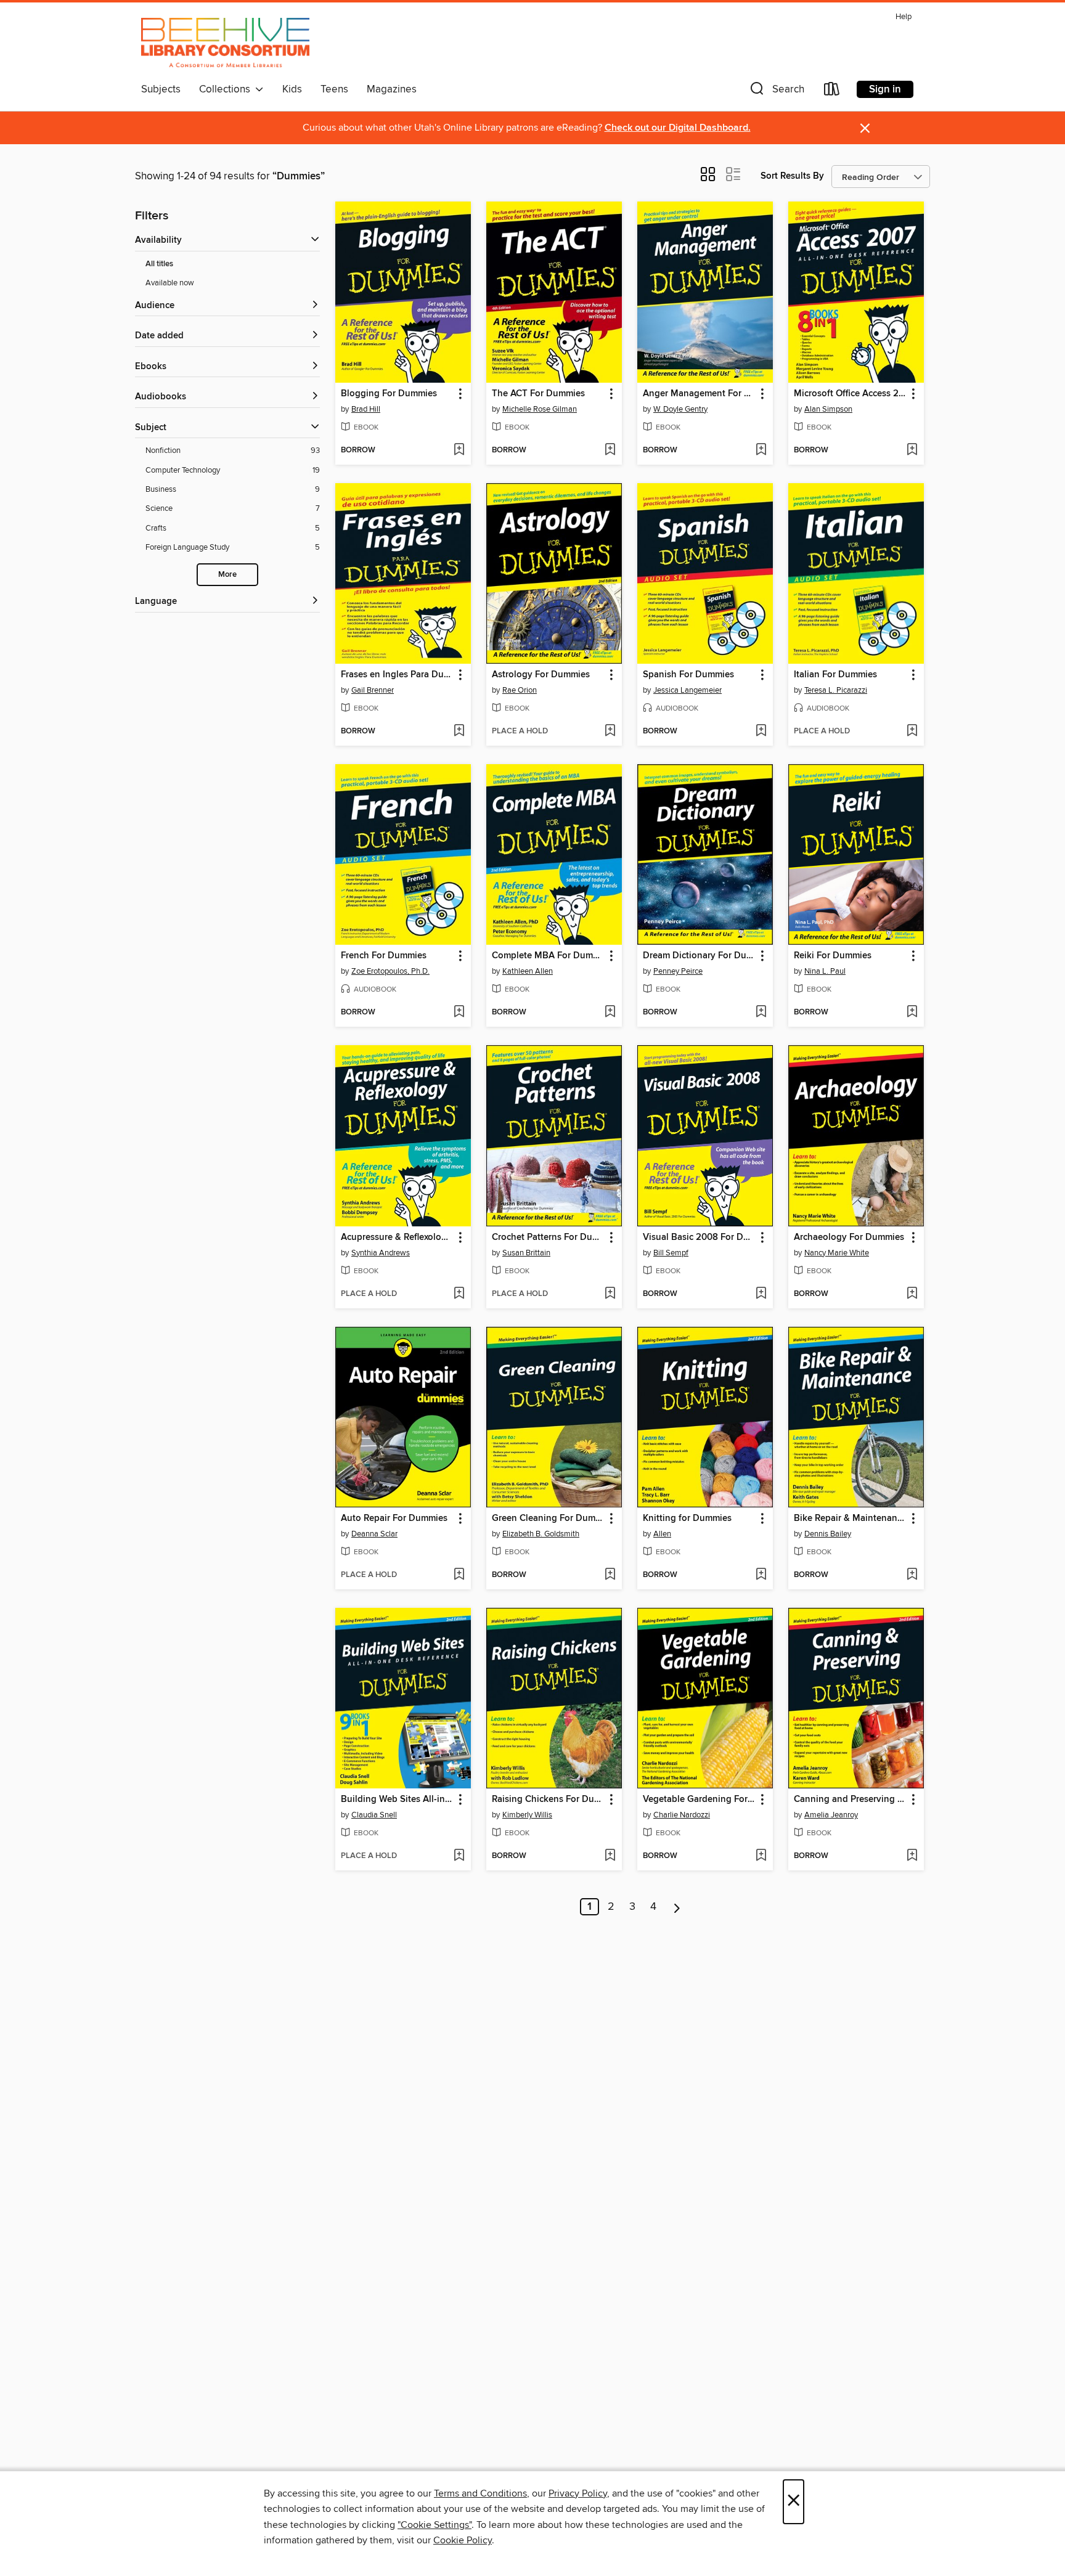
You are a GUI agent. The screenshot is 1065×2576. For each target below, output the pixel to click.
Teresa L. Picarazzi (836, 690)
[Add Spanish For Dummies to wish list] (761, 732)
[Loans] (832, 92)
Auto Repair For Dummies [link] (394, 1518)
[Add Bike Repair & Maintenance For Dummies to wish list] (912, 1575)
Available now (170, 283)
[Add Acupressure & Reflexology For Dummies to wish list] (459, 1294)
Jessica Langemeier (688, 690)
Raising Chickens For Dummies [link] (548, 1800)
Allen (662, 1534)
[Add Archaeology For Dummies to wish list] (912, 1294)
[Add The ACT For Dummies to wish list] (610, 450)
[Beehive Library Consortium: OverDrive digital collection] (225, 43)
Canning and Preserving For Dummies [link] (850, 1800)
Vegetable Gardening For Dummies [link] (699, 1800)
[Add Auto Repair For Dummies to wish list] (459, 1575)
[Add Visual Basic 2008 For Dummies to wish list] (761, 1294)
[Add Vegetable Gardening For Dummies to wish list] (761, 1856)
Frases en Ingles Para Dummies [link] (397, 675)
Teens (334, 89)
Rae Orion (520, 690)
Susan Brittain (526, 1253)
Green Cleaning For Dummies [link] (548, 1518)
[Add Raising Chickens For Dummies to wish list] (610, 1856)
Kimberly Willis (527, 1815)
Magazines (392, 89)
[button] (776, 92)
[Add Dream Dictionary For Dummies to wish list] (761, 1013)
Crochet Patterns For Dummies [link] (548, 1237)
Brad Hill (366, 409)
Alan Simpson (828, 409)
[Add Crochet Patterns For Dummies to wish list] (610, 1294)
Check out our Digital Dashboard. (678, 128)
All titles (159, 264)
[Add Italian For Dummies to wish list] (912, 732)
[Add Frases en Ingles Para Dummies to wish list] (459, 732)
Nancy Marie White (837, 1253)
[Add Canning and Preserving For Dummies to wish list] (912, 1856)
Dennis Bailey (828, 1534)
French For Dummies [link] (384, 956)
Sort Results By (792, 176)
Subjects (161, 89)
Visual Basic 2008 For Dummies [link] (699, 1237)
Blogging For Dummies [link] (389, 394)
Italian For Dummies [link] (835, 675)
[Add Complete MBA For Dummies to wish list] (610, 1013)
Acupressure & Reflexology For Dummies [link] (397, 1237)
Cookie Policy (463, 2540)
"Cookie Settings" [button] (435, 2525)
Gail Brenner (373, 690)
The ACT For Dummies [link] (538, 394)
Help (904, 17)
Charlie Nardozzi (682, 1815)
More (227, 575)
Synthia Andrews (381, 1253)
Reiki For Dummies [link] (833, 956)
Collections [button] (227, 89)
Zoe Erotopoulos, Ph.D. (390, 971)
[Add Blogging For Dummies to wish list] (459, 450)
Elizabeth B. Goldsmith (541, 1534)
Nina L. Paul (825, 971)
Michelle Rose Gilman (540, 409)
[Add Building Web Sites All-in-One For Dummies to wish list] (459, 1856)
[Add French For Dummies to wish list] (459, 1013)
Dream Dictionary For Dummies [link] (699, 956)
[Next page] (677, 1907)
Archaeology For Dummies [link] (849, 1237)
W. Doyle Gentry (680, 409)
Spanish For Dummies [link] (688, 675)
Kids (292, 89)
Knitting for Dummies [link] (687, 1518)
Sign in (885, 89)
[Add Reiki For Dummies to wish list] (912, 1013)
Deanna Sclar (374, 1534)
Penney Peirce (678, 971)
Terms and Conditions (480, 2493)
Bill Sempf (671, 1253)
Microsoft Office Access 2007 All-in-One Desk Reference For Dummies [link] (850, 394)
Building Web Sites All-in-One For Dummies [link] (397, 1800)
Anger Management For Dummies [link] (699, 394)
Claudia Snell (374, 1815)
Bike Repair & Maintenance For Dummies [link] (850, 1518)
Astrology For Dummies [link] (541, 675)
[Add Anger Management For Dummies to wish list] (761, 450)
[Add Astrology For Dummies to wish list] (610, 732)
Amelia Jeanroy (831, 1815)
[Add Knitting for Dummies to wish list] (761, 1575)
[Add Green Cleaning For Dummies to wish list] (610, 1575)
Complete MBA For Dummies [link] (548, 956)
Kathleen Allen (528, 971)
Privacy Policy (578, 2493)
